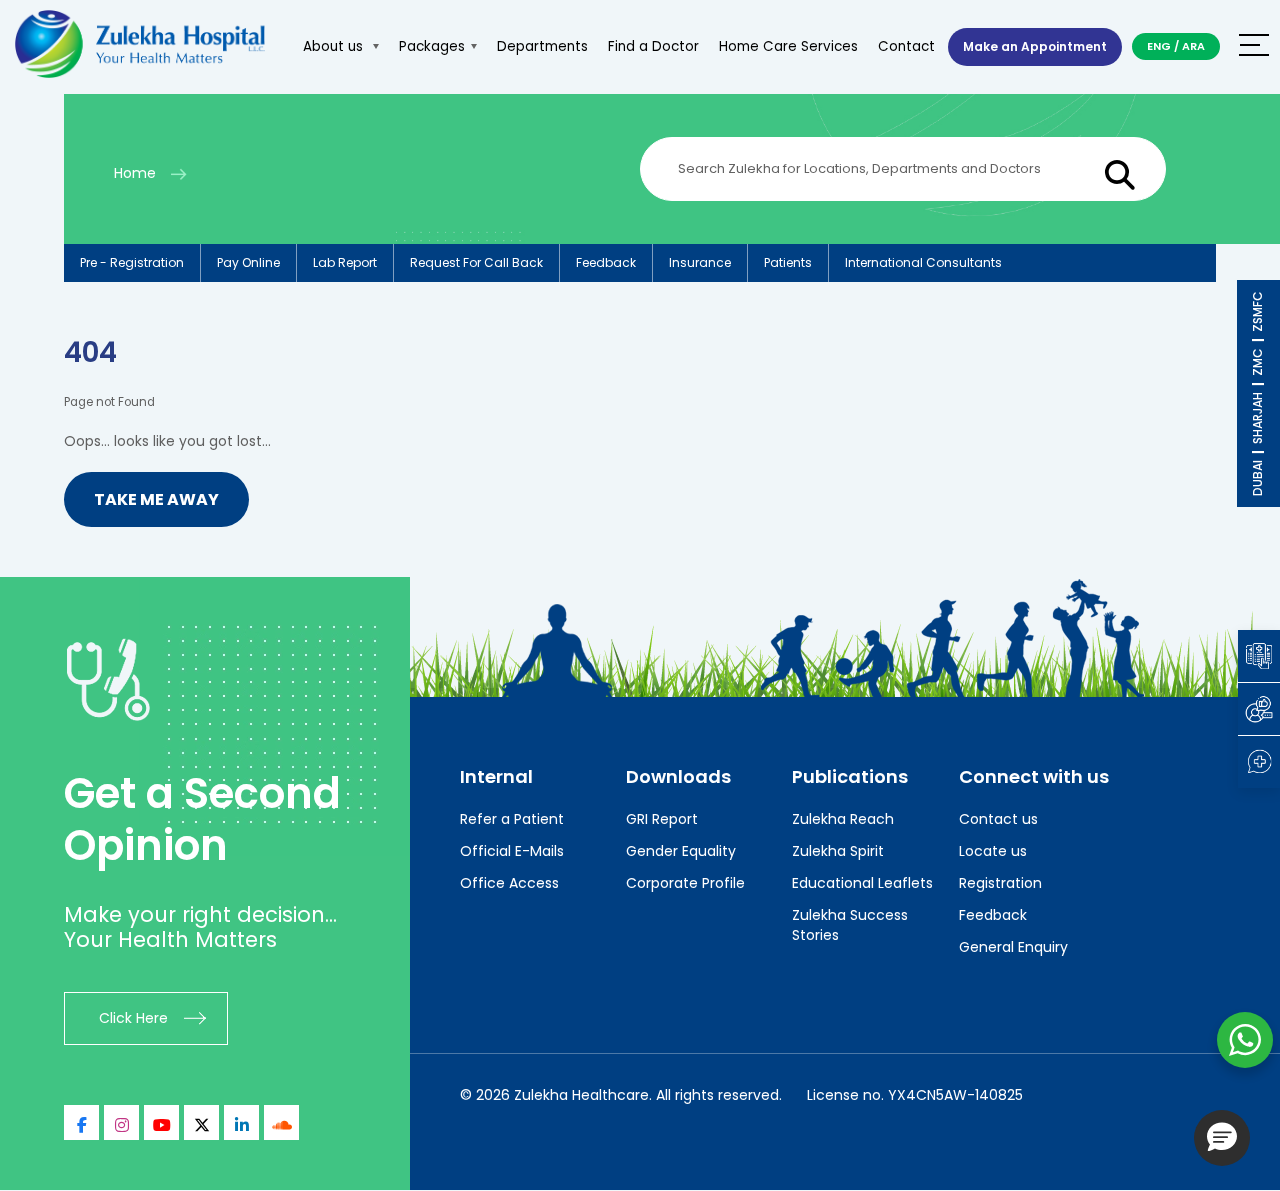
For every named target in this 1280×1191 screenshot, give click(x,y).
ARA (1193, 46)
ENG (1159, 46)
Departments (542, 46)
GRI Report (662, 819)
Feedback (606, 262)
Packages (432, 46)
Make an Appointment (1035, 46)
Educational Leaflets (862, 883)
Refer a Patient (512, 819)
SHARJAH (1257, 418)
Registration (1000, 883)
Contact (906, 46)
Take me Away (156, 499)
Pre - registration (132, 262)
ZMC (1257, 362)
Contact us (998, 819)
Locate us (993, 851)
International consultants (923, 262)
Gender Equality (681, 851)
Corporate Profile (685, 883)
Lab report (345, 262)
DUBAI (1257, 478)
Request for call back (476, 262)
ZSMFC (1257, 311)
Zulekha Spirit (838, 851)
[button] (1222, 1138)
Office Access (509, 883)
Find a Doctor (653, 46)
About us (335, 46)
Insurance (700, 262)
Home (135, 173)
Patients (788, 262)
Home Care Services (788, 46)
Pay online (248, 262)
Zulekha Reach (843, 819)
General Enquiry (1013, 947)
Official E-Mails (512, 851)
